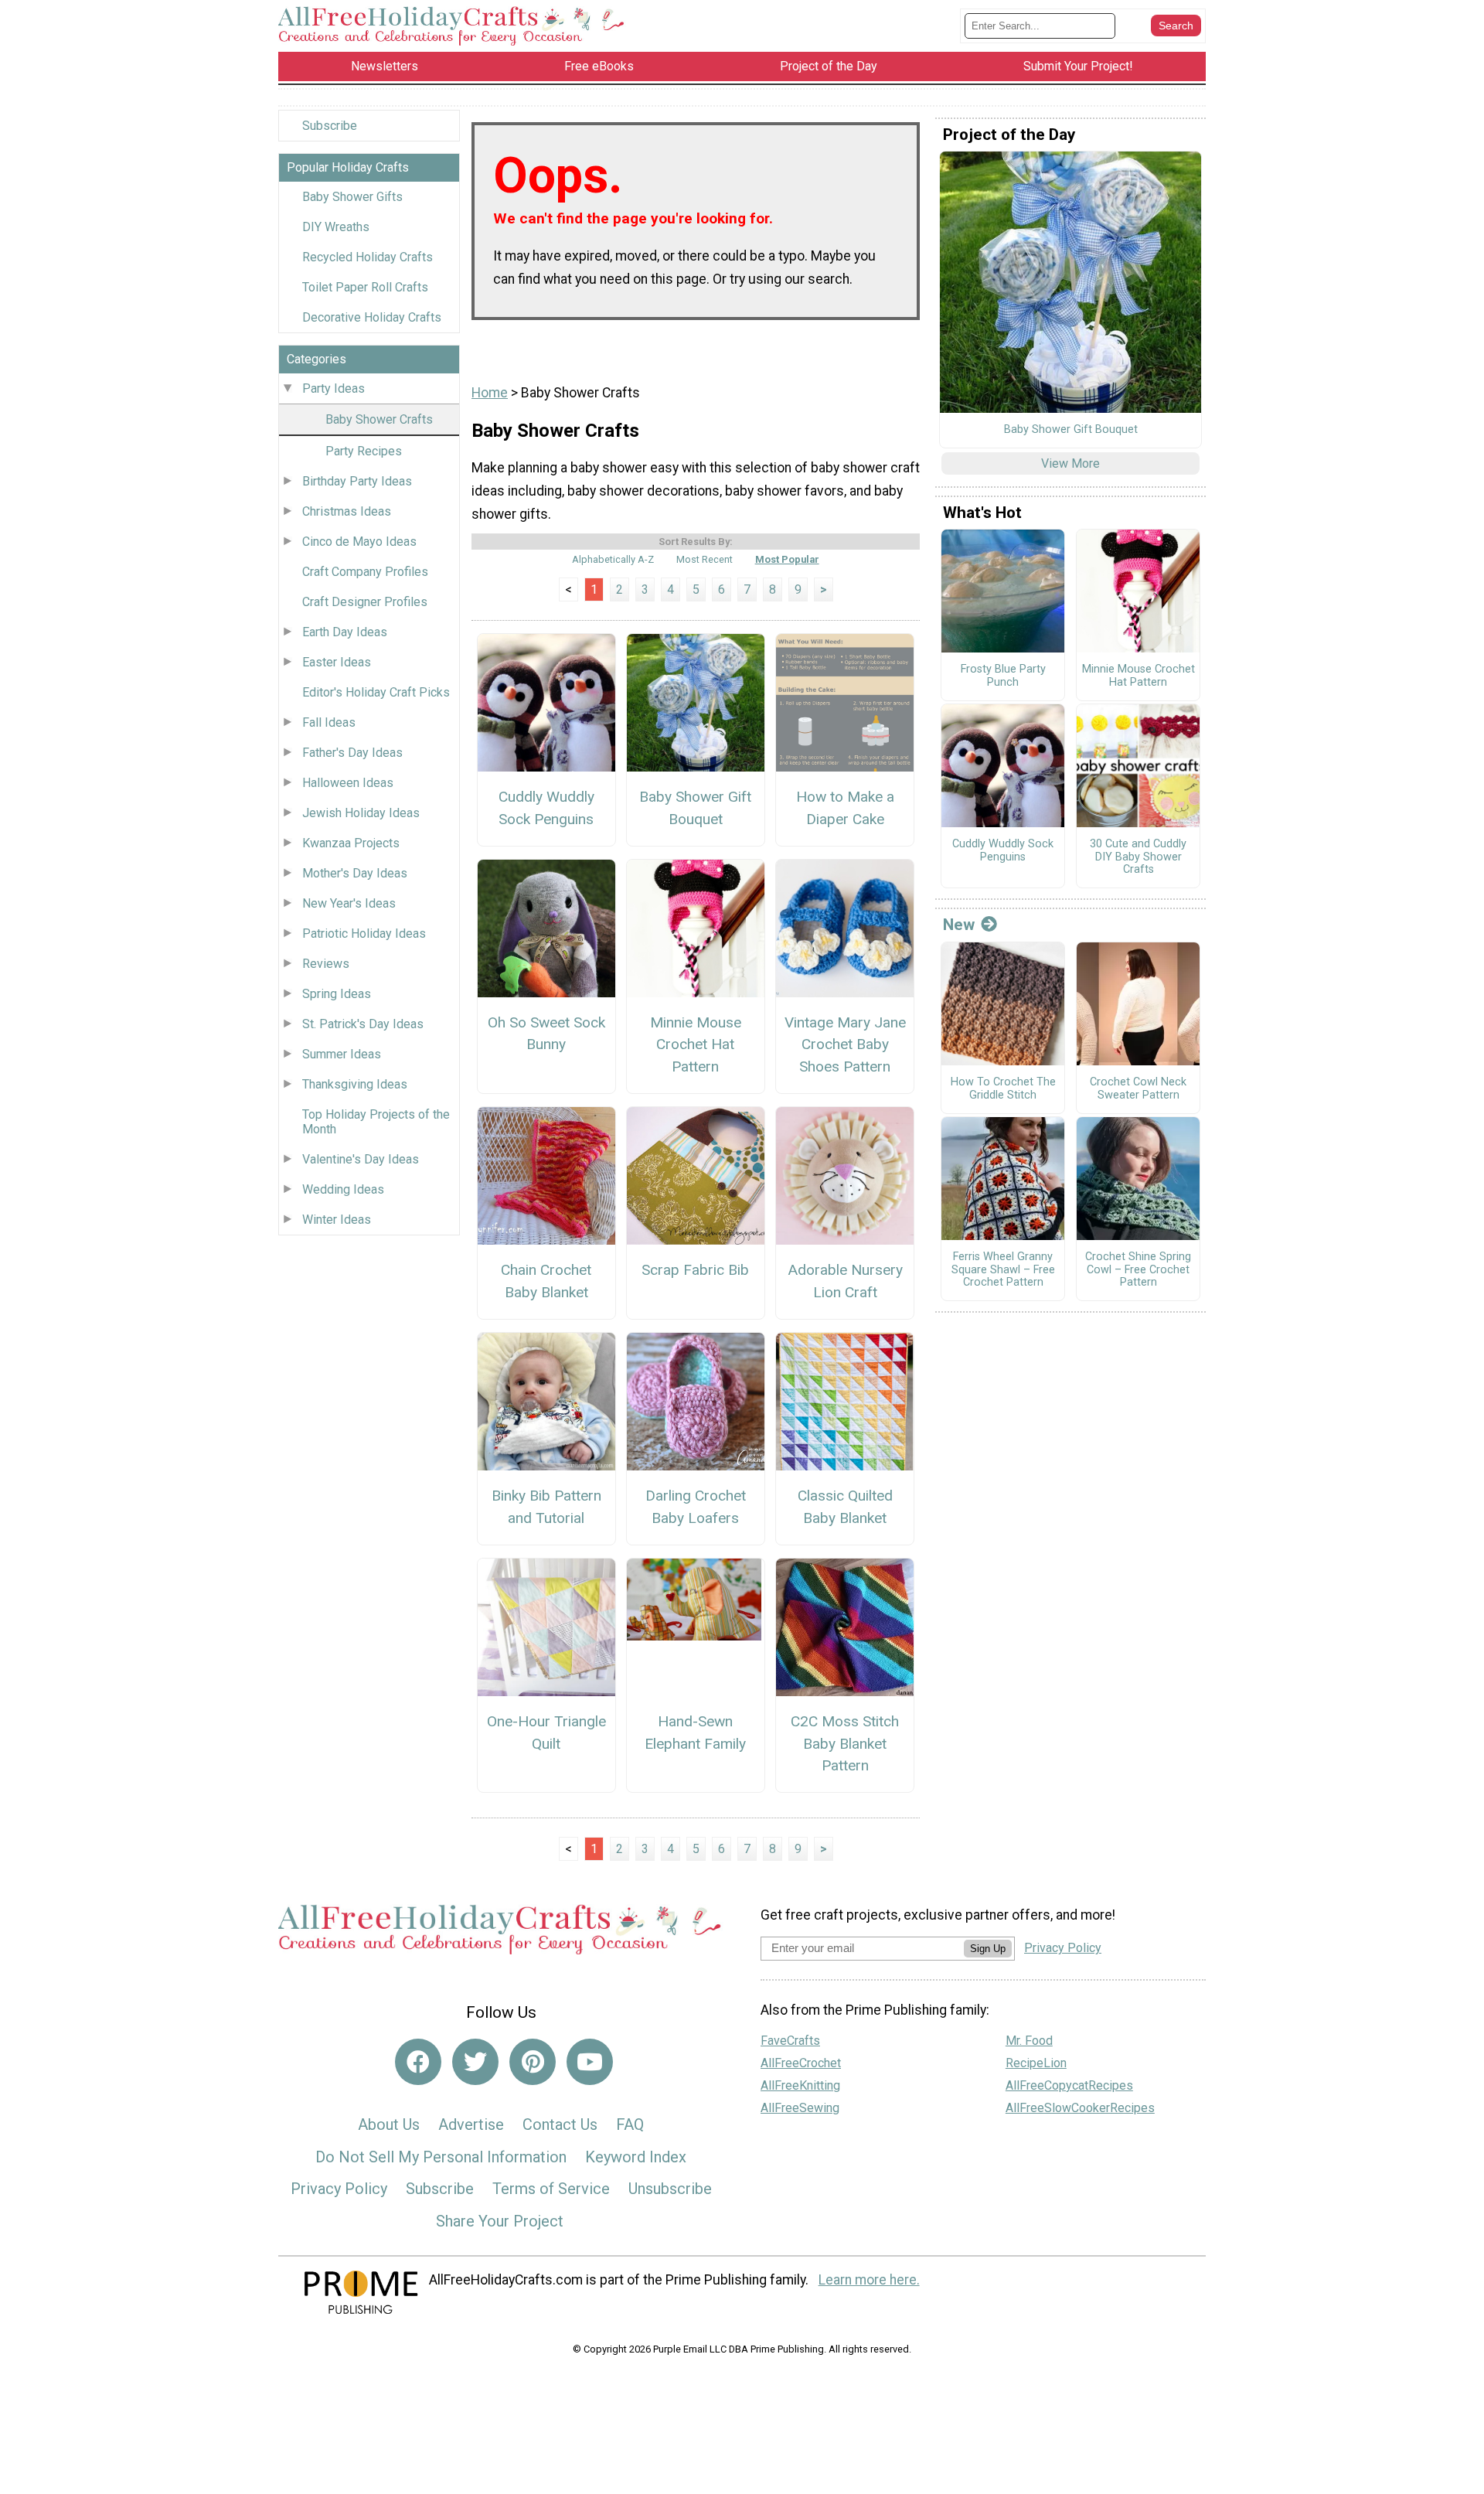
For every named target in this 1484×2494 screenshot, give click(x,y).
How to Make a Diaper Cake (845, 808)
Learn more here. (869, 2280)
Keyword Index (636, 2157)
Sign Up (988, 1949)
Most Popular (787, 559)
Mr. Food (1029, 2041)
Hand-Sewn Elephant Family (695, 1733)
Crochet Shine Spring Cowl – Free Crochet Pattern (1138, 1270)
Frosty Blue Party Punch (1003, 676)
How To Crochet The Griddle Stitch (1003, 1089)
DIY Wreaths (336, 227)
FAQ (630, 2124)
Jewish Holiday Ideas (361, 813)
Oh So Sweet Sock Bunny (546, 1034)
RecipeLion (1036, 2063)
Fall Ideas (329, 722)
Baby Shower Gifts (352, 197)
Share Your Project (500, 2221)
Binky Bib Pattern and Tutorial (546, 1507)
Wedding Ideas (343, 1189)
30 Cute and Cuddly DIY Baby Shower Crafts (1138, 857)
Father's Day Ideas (352, 753)
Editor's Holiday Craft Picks (376, 692)
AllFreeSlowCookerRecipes (1080, 2108)
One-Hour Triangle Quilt (546, 1733)
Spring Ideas (337, 994)
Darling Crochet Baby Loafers (696, 1507)
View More (1070, 463)
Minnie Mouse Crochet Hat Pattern (696, 1045)
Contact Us (560, 2124)
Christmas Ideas (347, 511)
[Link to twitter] (475, 2062)
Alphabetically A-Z (613, 559)
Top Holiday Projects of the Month (376, 1122)
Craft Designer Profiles (365, 602)
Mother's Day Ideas (355, 873)
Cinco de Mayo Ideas (359, 542)
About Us (389, 2124)
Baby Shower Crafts (379, 419)
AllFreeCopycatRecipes (1069, 2085)
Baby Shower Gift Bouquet (695, 808)
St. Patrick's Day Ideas (363, 1024)
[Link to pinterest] (533, 2062)
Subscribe (330, 126)
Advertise (471, 2124)
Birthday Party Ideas (357, 481)
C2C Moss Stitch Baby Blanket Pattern (845, 1744)
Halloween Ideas (348, 783)
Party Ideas (334, 388)
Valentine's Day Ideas (361, 1159)
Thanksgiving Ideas (355, 1084)
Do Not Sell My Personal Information (441, 2157)
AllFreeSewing (800, 2108)
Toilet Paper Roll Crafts (365, 287)
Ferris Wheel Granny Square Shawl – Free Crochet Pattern (1003, 1270)
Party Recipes (364, 451)
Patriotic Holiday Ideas (364, 934)
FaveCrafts (790, 2041)
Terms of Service (551, 2189)
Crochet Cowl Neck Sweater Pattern (1138, 1089)
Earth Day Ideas (345, 632)
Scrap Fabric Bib (695, 1270)
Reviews (326, 964)
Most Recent (705, 559)
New (959, 925)
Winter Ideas (337, 1220)
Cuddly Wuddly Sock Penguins (546, 808)
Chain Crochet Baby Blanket (546, 1281)
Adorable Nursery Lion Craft (845, 1281)
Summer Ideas (342, 1054)
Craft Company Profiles (365, 572)
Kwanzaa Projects (351, 843)
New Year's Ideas (349, 903)
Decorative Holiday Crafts (372, 317)
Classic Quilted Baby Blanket (845, 1507)
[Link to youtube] (590, 2062)
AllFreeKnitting (800, 2085)
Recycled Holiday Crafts (368, 257)
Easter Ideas (337, 662)
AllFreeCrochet (801, 2063)
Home (490, 393)
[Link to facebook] (418, 2062)
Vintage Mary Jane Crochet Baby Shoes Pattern (845, 1045)
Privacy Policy (339, 2189)
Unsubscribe (670, 2189)
